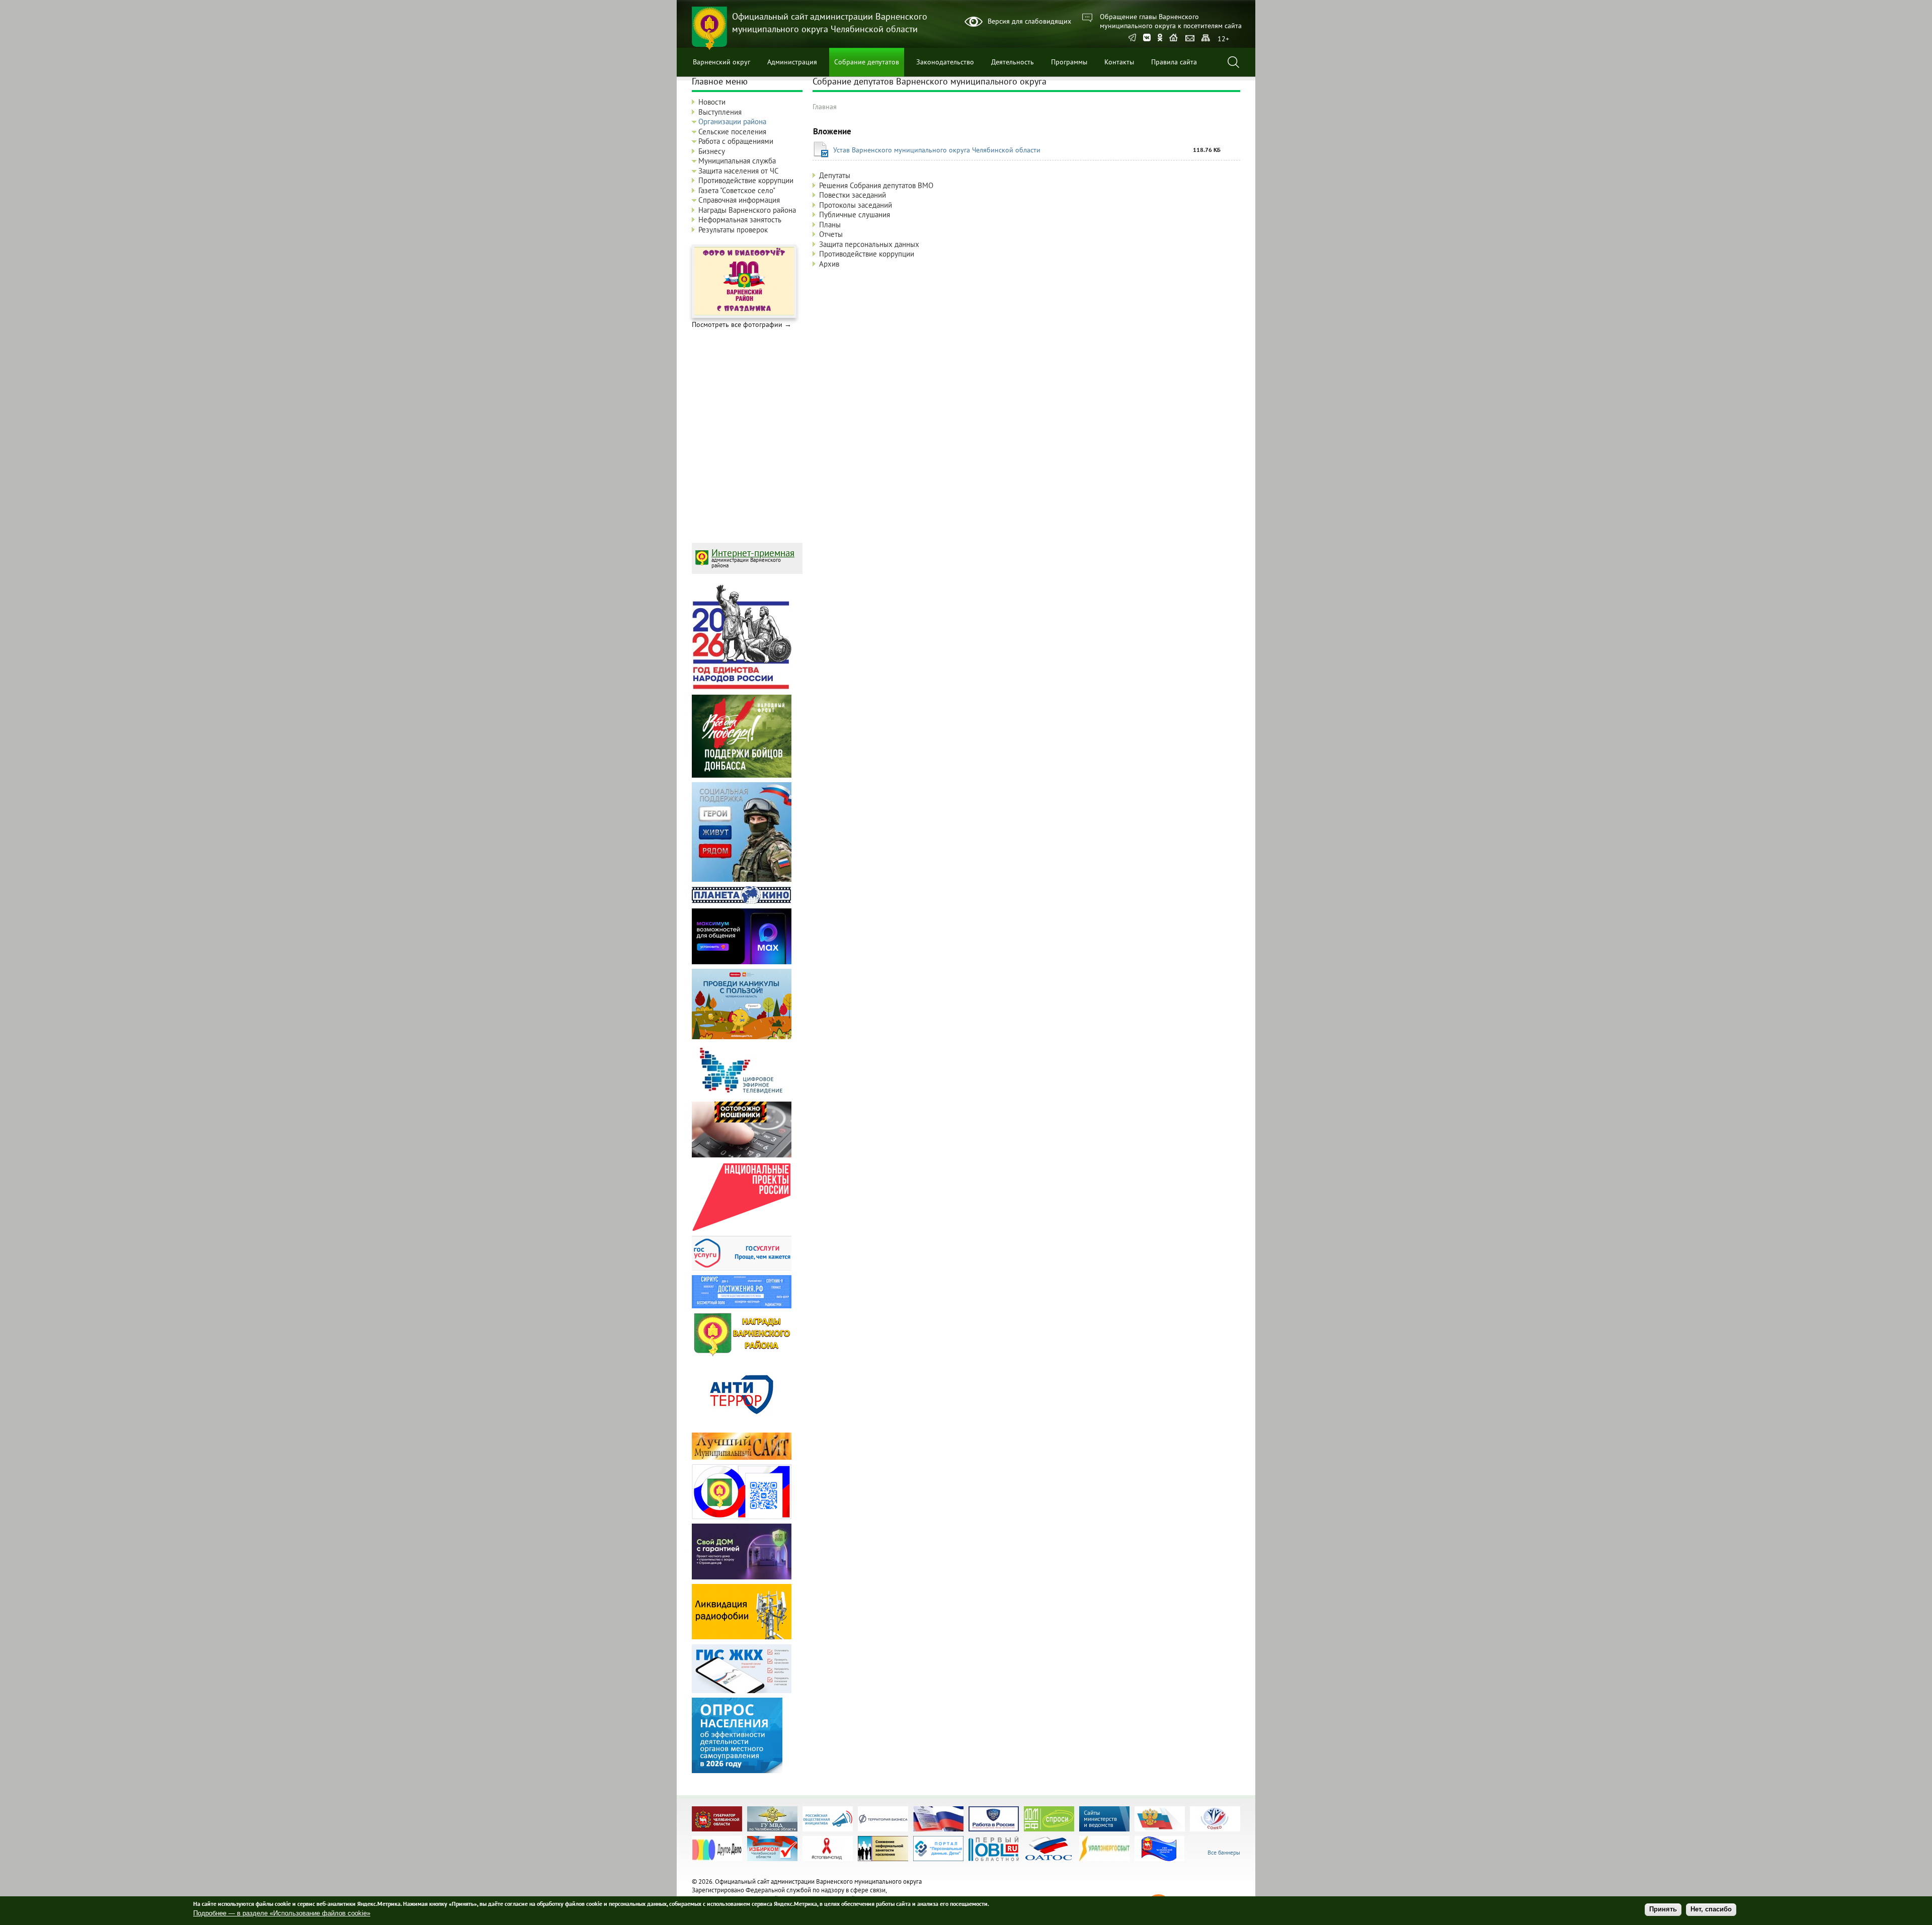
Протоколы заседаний (856, 205)
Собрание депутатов (867, 62)
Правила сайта (1174, 62)
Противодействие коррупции (867, 254)
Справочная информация (739, 200)
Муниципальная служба (737, 161)
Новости (712, 102)
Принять (1663, 1910)
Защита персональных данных (869, 244)
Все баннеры (1224, 1852)
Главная (825, 107)
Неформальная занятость (740, 220)
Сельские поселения (732, 132)
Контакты (1119, 62)
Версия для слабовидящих (1029, 21)
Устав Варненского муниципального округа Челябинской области (937, 150)
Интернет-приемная (753, 553)
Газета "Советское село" (737, 190)
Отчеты (831, 234)
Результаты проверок (733, 230)
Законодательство (945, 62)
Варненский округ (721, 62)
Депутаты (835, 175)
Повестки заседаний (853, 195)
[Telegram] (1132, 38)
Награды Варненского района (747, 210)
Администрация (792, 62)
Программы (1069, 62)
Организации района (732, 121)
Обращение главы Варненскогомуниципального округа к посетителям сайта (1171, 21)
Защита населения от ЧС (739, 171)
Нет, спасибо (1711, 1910)
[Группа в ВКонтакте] (1147, 38)
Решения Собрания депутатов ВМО (876, 185)
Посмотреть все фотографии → (742, 324)
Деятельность (1013, 62)
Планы (830, 225)
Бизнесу (712, 151)
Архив (829, 264)
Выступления (720, 112)
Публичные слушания (855, 215)
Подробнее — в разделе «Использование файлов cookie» (282, 1913)
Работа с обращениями (736, 141)
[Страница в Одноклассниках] (1160, 38)
